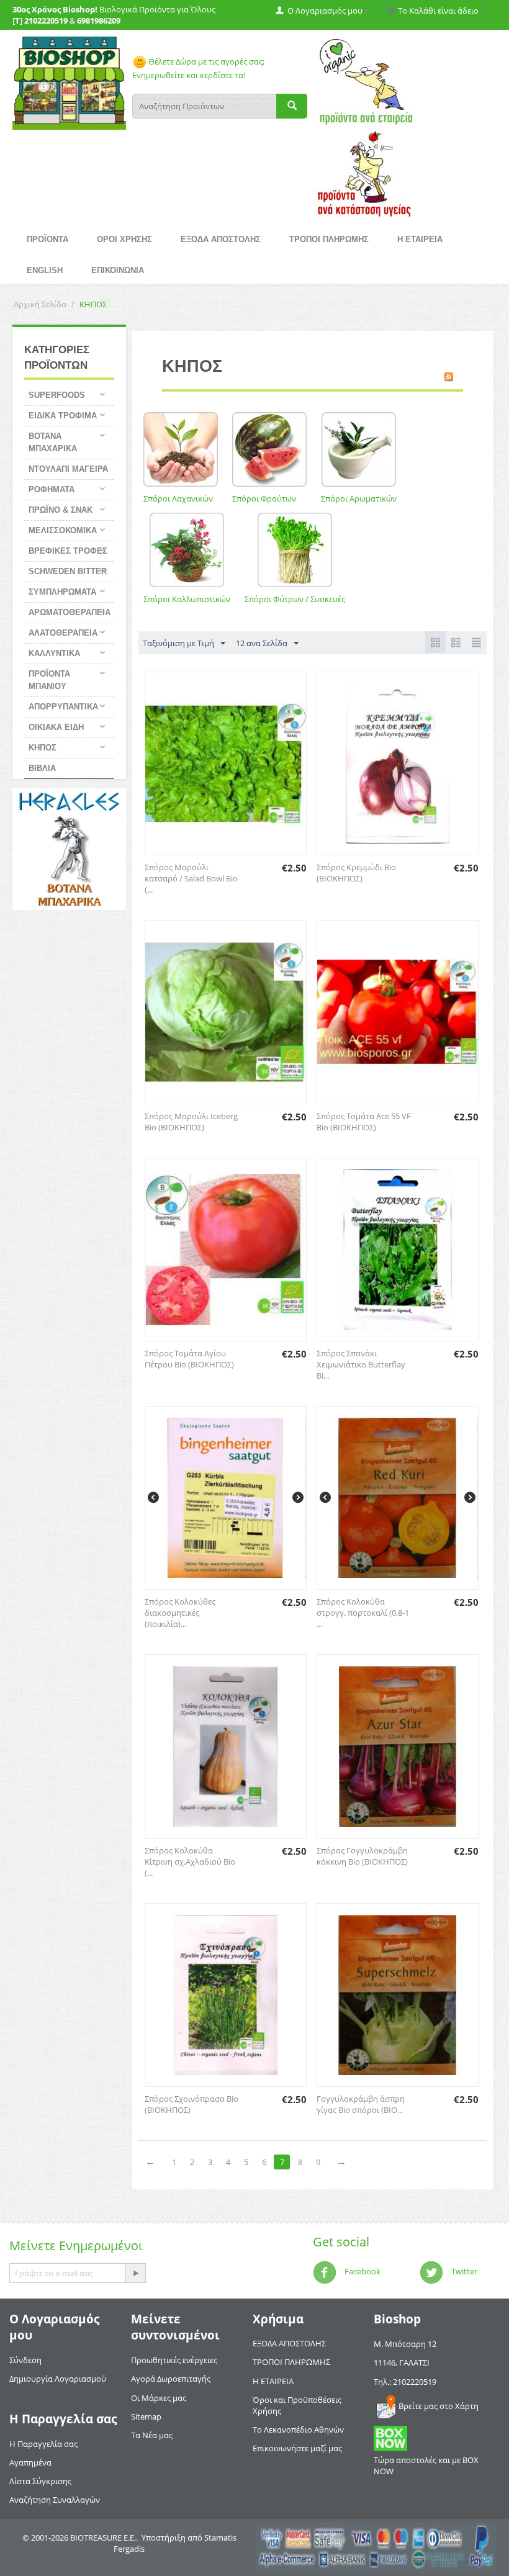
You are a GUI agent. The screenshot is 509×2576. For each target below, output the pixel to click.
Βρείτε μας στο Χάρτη (439, 2406)
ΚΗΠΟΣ (43, 748)
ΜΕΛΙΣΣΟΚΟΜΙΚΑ (63, 530)
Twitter (463, 2272)
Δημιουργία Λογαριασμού (58, 2379)
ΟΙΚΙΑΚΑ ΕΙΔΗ (56, 727)
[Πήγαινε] (135, 2273)
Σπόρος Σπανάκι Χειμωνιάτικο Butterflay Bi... (361, 1364)
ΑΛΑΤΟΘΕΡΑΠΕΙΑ (63, 633)
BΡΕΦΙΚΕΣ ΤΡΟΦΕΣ (68, 551)
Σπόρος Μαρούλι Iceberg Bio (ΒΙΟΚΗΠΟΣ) (191, 1122)
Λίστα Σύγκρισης (40, 2481)
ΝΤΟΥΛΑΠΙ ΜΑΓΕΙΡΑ (68, 469)
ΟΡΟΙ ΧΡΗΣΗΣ (124, 239)
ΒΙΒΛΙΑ (42, 768)
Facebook (362, 2272)
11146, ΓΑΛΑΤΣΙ (402, 2362)
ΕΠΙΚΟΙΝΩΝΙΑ (118, 270)
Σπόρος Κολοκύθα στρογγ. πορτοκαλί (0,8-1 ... (363, 1613)
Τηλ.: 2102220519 (405, 2382)
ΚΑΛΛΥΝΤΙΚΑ (54, 653)
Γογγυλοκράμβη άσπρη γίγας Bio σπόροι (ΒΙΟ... (361, 2104)
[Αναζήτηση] (292, 106)
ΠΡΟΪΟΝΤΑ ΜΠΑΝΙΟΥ (49, 680)
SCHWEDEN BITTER (68, 571)
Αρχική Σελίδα (40, 304)
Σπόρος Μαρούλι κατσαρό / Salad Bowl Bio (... (191, 878)
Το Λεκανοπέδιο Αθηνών (298, 2430)
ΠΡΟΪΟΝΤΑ (47, 239)
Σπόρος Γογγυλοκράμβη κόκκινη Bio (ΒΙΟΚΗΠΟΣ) (362, 1856)
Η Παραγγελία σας (43, 2444)
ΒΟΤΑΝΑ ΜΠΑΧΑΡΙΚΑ (53, 442)
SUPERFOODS (57, 395)
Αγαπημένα (30, 2462)
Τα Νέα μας (152, 2435)
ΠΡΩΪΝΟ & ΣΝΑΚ (61, 510)
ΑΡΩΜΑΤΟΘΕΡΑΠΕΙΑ (70, 612)
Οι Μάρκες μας (159, 2398)
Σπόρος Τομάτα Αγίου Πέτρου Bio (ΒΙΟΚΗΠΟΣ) (189, 1359)
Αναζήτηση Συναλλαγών (55, 2500)
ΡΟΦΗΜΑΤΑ (52, 489)
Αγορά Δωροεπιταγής (171, 2379)
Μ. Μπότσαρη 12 (405, 2344)
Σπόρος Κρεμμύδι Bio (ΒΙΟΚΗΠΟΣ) (356, 873)
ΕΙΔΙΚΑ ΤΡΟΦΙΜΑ (63, 416)
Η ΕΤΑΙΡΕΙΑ (420, 239)
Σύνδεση (25, 2360)
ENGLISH (45, 270)
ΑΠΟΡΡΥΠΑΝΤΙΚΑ (63, 707)
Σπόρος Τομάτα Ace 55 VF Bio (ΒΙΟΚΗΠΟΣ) (364, 1122)
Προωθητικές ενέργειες (174, 2360)
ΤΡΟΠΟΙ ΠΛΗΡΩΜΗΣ (329, 239)
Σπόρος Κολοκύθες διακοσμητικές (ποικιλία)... (180, 1613)
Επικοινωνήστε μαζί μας (297, 2448)
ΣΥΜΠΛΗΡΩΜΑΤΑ (62, 592)
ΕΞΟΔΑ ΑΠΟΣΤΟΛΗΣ (221, 239)
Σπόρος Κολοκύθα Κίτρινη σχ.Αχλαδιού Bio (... (190, 1862)
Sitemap (146, 2416)
